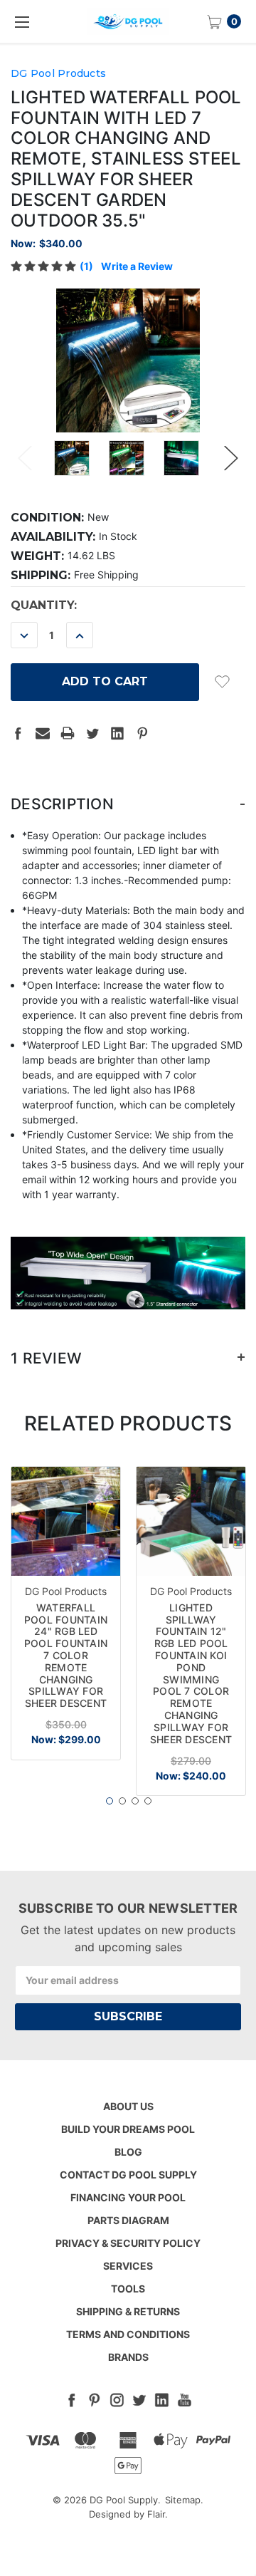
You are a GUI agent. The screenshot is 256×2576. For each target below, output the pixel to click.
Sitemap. (184, 2500)
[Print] (68, 733)
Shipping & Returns (128, 2311)
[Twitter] (92, 733)
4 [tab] (148, 1801)
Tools (128, 2289)
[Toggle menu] (21, 21)
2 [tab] (122, 1801)
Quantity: (44, 605)
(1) (86, 266)
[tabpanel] (66, 1613)
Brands (128, 2357)
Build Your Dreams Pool (128, 2129)
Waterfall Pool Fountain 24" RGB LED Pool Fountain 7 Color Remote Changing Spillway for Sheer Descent (66, 1655)
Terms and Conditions (128, 2334)
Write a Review (137, 266)
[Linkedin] (117, 733)
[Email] (43, 733)
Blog (128, 2152)
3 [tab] (135, 1801)
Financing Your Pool (128, 2197)
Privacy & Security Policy (128, 2243)
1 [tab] (110, 1801)
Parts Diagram (128, 2220)
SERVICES (128, 2266)
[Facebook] (18, 733)
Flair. (158, 2514)
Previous (25, 458)
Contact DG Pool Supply (128, 2175)
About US (128, 2106)
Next (231, 458)
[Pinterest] (142, 733)
